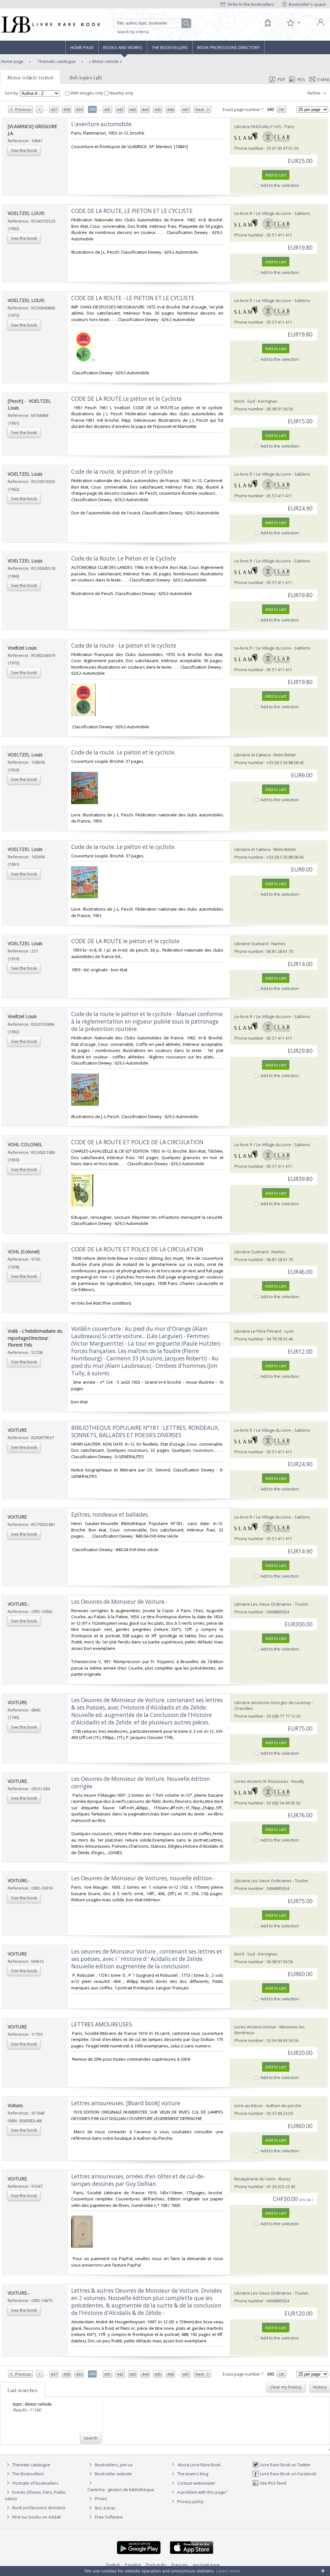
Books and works (123, 47)
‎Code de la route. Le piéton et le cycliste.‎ (123, 752)
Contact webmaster (196, 2483)
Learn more (228, 2571)
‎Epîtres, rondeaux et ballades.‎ (110, 1515)
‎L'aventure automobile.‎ (102, 124)
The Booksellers (170, 47)
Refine (314, 93)
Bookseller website (113, 2474)
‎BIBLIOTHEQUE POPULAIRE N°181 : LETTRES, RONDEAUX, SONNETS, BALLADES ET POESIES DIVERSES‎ (145, 1431)
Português (156, 2565)
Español (133, 2565)
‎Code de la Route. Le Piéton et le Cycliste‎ (124, 558)
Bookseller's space (307, 4)
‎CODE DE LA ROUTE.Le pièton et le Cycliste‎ (126, 399)
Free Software (109, 2517)
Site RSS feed (272, 2483)
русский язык (207, 2565)
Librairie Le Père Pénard (258, 1331)
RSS (301, 79)
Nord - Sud (245, 401)
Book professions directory (228, 47)
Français (180, 2565)
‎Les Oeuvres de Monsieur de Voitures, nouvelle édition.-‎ (143, 1878)
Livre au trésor (248, 2106)
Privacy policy (190, 2501)
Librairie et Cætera (252, 755)
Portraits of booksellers (36, 2483)
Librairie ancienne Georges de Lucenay (273, 1702)
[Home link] (50, 25)
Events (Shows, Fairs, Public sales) (35, 2495)
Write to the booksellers (250, 4)
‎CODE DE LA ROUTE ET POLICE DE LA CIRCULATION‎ (137, 1142)
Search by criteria (133, 32)
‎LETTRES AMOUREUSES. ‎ (103, 2024)
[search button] (187, 24)
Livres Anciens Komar (255, 2027)
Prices (101, 2499)
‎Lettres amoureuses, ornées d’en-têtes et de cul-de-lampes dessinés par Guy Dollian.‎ (138, 2180)
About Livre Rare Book (199, 2465)
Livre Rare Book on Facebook (288, 2474)
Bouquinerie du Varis (255, 2179)
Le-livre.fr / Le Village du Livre (263, 213)
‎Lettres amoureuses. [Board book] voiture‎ (126, 2103)
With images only (87, 93)
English (113, 2565)
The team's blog (192, 2474)
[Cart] (267, 23)
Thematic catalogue (56, 61)
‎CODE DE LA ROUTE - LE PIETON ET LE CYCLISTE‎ (133, 298)
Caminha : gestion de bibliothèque (121, 2490)
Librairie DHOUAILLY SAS (258, 126)
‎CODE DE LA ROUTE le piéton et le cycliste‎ (125, 941)
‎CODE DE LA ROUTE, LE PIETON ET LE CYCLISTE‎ (132, 211)
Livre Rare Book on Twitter (285, 2465)
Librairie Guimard (251, 944)
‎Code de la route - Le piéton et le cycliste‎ (124, 646)
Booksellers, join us (113, 2465)
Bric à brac (105, 2508)
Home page (82, 47)
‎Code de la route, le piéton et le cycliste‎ (122, 472)
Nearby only (121, 93)
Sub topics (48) (86, 77)
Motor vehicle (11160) (30, 77)
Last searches (22, 2390)
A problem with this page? (202, 2492)
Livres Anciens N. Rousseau (261, 1781)
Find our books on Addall (36, 2517)
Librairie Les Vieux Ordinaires (263, 1604)
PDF (281, 79)
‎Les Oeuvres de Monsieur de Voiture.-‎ (119, 1602)
